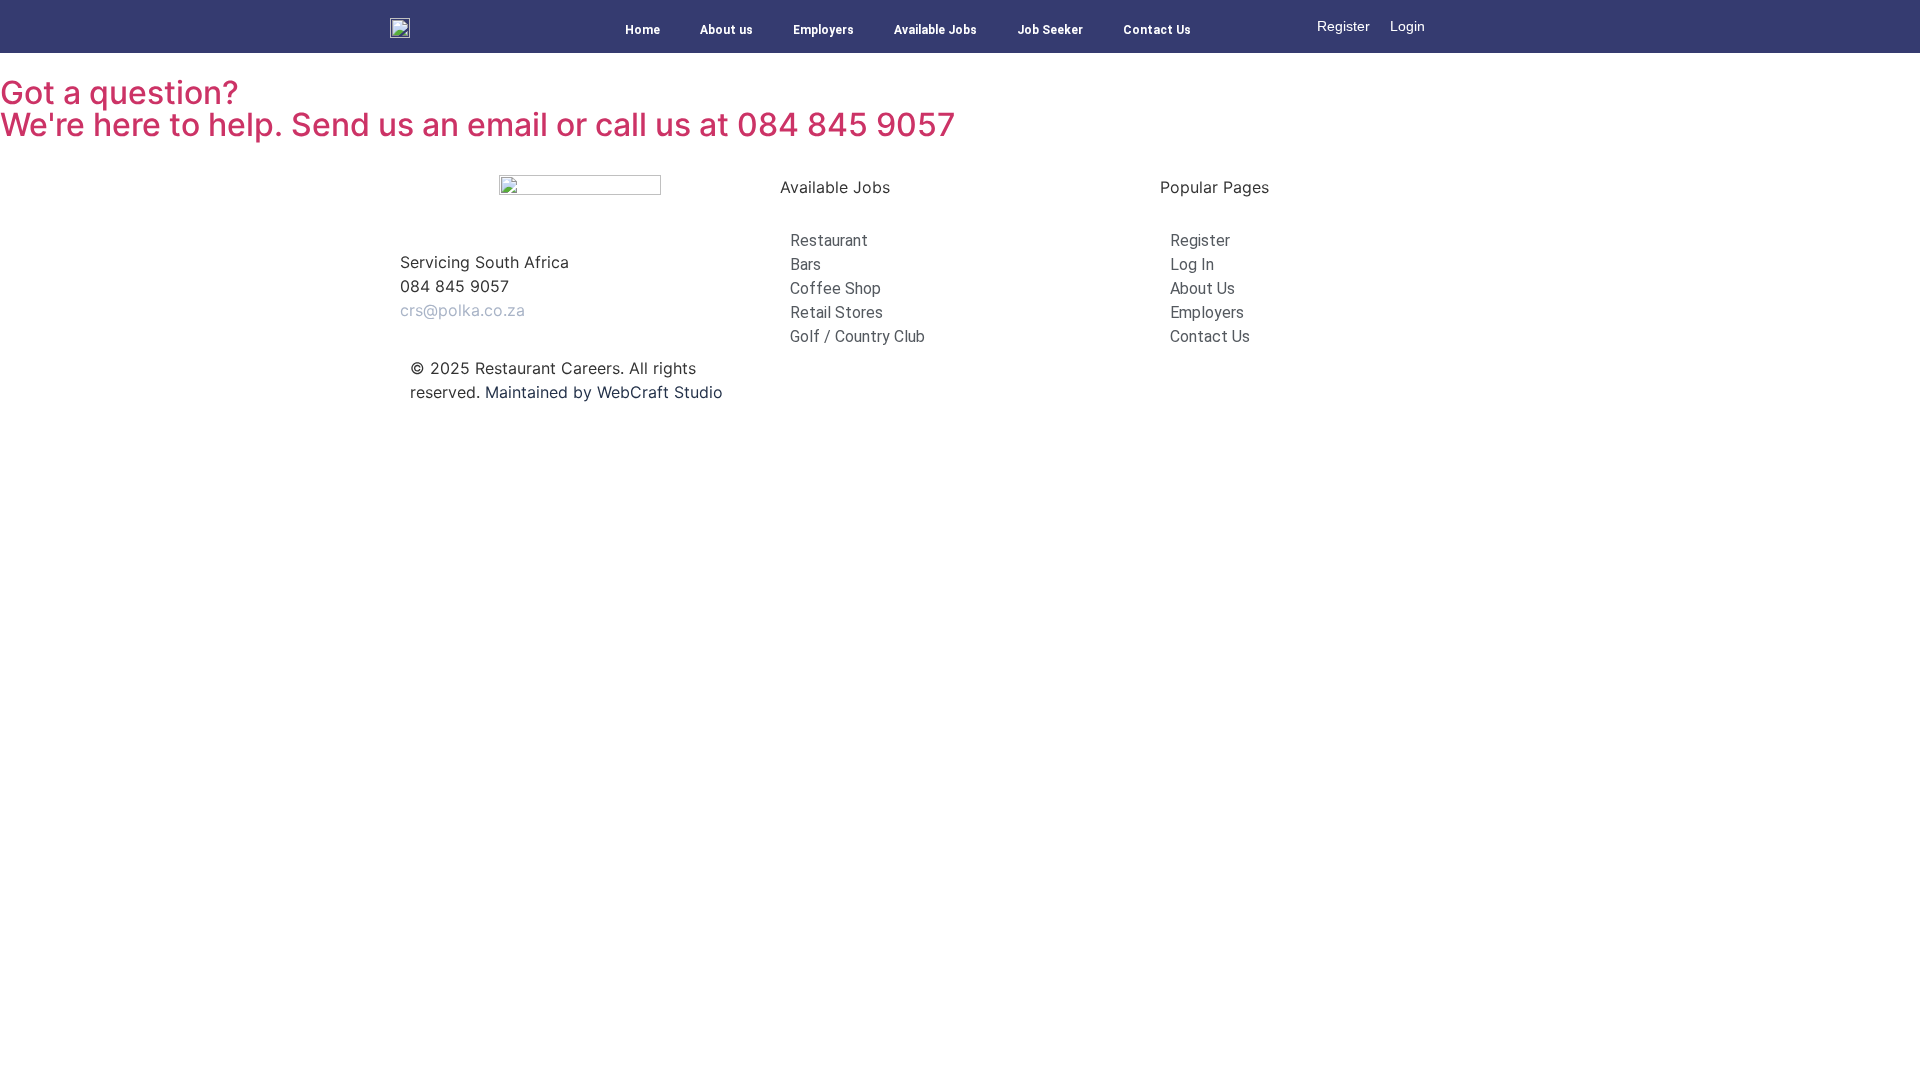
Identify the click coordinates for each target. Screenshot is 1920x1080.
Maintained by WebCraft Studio (604, 392)
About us (726, 30)
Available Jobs (935, 30)
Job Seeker (1050, 30)
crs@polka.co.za (462, 310)
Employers (823, 30)
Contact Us (1157, 30)
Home (642, 30)
